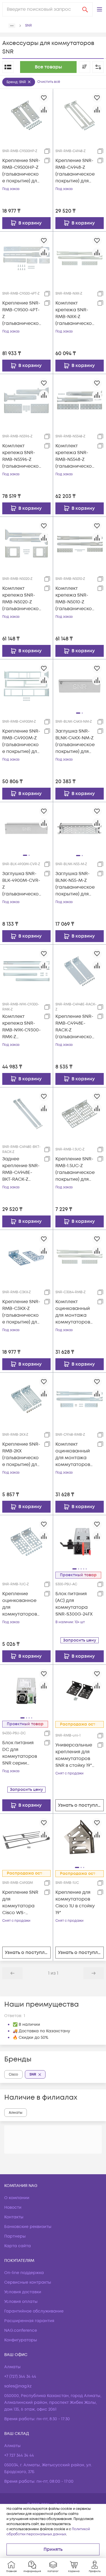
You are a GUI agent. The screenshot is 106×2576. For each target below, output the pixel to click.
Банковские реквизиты (28, 2227)
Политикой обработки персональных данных (48, 2532)
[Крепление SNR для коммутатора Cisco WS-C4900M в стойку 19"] (26, 1840)
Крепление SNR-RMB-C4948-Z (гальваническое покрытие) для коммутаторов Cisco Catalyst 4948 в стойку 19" (75, 171)
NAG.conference (21, 2330)
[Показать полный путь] (12, 26)
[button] (99, 9)
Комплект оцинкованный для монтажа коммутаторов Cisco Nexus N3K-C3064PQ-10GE (75, 1312)
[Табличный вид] (8, 67)
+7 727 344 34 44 (19, 2455)
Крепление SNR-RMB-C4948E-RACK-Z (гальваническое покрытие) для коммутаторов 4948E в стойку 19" (75, 1027)
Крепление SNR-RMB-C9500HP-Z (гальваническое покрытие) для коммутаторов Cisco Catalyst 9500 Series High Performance (21, 171)
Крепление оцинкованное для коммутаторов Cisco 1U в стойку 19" (20, 1604)
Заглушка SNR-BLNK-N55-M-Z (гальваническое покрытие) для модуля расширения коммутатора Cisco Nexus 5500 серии (75, 884)
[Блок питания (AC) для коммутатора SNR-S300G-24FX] (80, 1541)
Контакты (14, 2217)
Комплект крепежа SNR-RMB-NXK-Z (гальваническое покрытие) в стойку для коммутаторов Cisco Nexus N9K (75, 313)
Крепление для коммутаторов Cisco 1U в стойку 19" (75, 1903)
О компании (17, 2198)
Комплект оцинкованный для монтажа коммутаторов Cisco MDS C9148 (74, 1455)
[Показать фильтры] (98, 67)
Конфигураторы (21, 2340)
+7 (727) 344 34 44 (20, 2377)
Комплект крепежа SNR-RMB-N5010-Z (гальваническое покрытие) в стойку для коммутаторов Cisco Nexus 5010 (75, 599)
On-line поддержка (24, 2273)
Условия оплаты (21, 2302)
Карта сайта (18, 2246)
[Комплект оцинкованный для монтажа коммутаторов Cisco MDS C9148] (80, 1399)
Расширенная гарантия (29, 2321)
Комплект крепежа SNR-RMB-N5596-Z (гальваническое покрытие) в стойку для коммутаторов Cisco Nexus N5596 (20, 456)
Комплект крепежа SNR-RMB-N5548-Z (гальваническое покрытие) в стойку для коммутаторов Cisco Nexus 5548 (75, 456)
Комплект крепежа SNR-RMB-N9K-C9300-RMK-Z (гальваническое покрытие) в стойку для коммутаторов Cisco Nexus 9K (21, 1027)
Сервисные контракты (28, 2282)
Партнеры (15, 2236)
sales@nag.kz (18, 2386)
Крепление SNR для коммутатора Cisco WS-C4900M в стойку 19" (22, 1903)
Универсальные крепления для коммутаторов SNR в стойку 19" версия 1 (74, 1755)
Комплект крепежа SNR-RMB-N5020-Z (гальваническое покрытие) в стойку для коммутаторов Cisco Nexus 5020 (22, 599)
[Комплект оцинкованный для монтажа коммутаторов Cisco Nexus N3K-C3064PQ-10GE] (80, 1256)
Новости (13, 2207)
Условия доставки (23, 2292)
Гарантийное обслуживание (34, 2311)
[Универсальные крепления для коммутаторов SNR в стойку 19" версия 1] (80, 1691)
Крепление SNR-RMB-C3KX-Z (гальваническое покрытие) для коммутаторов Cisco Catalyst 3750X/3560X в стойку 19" (21, 1312)
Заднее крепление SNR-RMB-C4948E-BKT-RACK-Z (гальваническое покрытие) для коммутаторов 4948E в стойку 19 (21, 1169)
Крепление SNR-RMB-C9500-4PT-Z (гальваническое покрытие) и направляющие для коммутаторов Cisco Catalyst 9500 (21, 313)
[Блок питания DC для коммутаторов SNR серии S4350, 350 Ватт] (26, 1691)
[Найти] (85, 9)
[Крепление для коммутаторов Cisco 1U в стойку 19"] (80, 1840)
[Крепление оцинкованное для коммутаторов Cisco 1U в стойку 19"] (26, 1541)
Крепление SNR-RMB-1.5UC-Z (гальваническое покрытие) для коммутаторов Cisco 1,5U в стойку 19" (75, 1169)
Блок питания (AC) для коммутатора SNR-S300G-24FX (74, 1604)
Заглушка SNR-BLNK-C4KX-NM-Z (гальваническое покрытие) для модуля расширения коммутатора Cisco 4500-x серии (75, 741)
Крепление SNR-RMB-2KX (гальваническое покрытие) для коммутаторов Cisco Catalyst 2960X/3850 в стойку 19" (21, 1455)
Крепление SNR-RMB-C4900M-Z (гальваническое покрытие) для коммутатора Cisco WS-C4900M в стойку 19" (22, 741)
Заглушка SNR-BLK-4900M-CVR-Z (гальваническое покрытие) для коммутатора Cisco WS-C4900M (21, 884)
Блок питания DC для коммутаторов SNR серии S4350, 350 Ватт (20, 1753)
